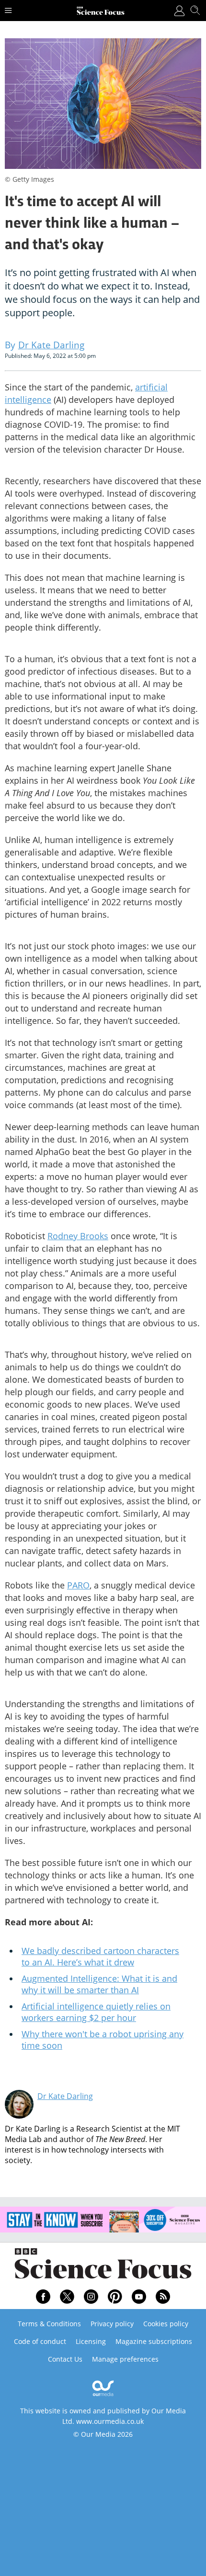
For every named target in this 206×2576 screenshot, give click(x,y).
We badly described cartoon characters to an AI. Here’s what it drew (100, 1956)
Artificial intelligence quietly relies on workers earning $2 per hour (96, 2012)
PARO (78, 1585)
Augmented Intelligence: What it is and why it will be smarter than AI (99, 1984)
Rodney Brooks (78, 1236)
